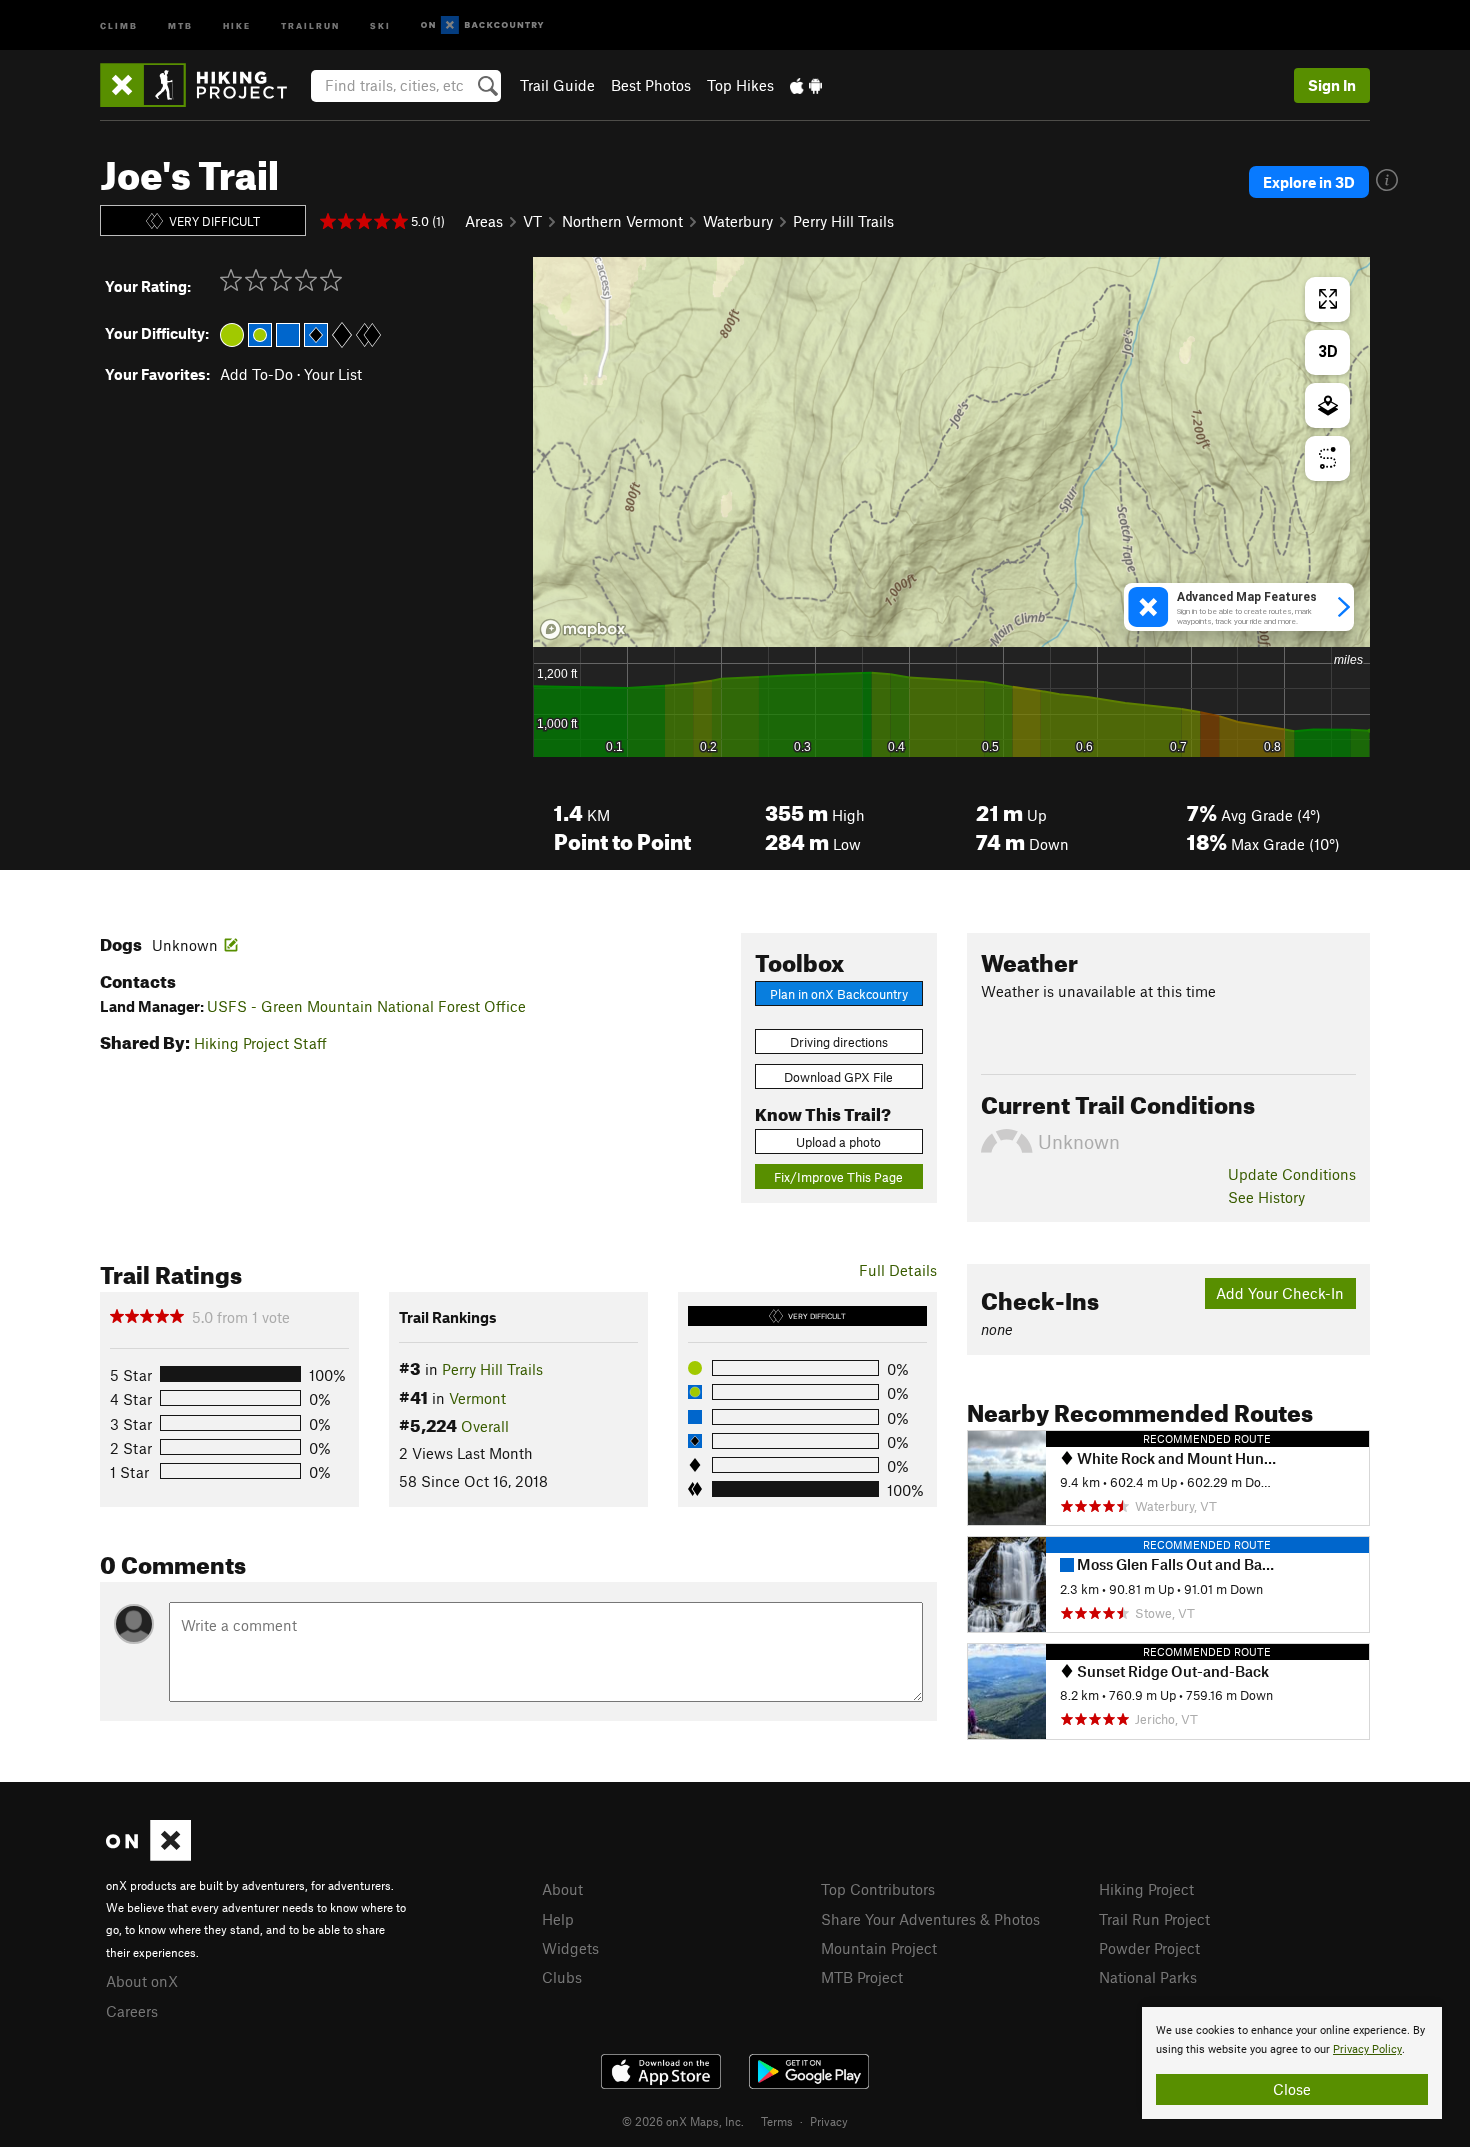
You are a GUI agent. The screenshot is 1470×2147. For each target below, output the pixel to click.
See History (1266, 1197)
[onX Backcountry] (482, 25)
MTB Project (862, 1977)
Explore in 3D (1309, 182)
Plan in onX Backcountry (839, 994)
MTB (180, 24)
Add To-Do (256, 374)
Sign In (1332, 85)
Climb (119, 24)
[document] (1292, 2063)
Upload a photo (838, 1142)
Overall (485, 1426)
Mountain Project (879, 1948)
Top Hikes (740, 85)
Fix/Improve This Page (838, 1177)
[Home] (203, 85)
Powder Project (1149, 1948)
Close (1292, 2089)
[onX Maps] (148, 1855)
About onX (142, 1981)
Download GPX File (838, 1077)
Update (1292, 1174)
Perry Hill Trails (843, 221)
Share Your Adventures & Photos (930, 1919)
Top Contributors (878, 1889)
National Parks (1148, 1977)
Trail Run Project (1154, 1919)
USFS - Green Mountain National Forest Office (366, 1006)
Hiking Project (1146, 1889)
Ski (380, 24)
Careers (132, 2011)
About (562, 1889)
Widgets (570, 1948)
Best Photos (651, 85)
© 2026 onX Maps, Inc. (683, 2121)
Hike (237, 24)
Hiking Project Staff (260, 1043)
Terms (777, 2121)
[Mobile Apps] (806, 85)
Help (558, 1919)
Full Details (898, 1270)
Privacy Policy (1367, 2049)
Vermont (477, 1398)
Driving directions (839, 1042)
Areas (484, 221)
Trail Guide (557, 85)
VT (532, 221)
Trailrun (310, 24)
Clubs (562, 1977)
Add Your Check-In (1280, 1293)
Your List (333, 374)
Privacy (829, 2121)
